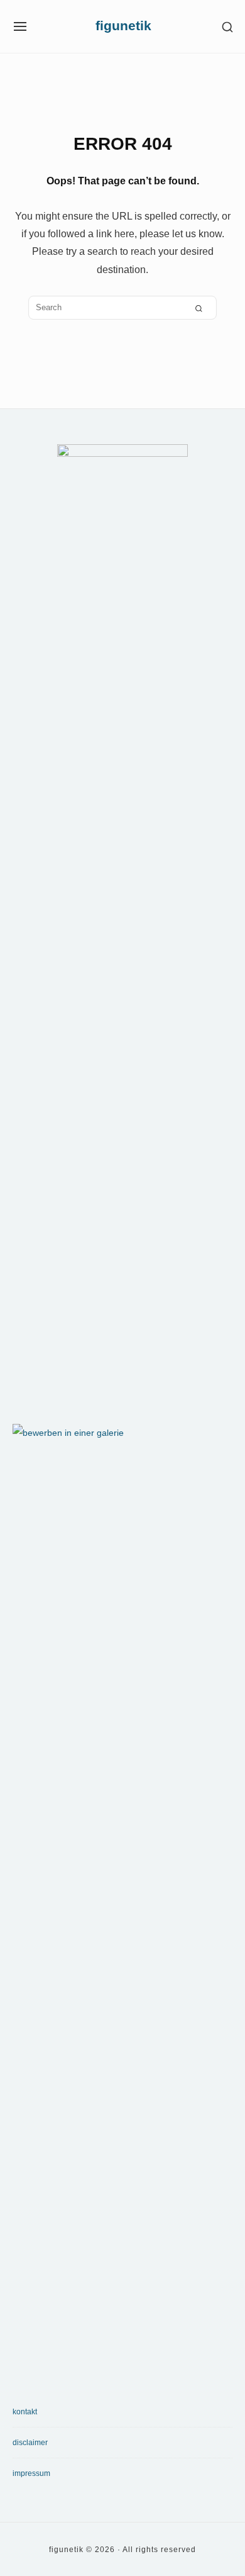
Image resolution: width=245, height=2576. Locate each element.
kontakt (25, 2412)
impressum (31, 2473)
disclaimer (30, 2443)
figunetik (123, 26)
